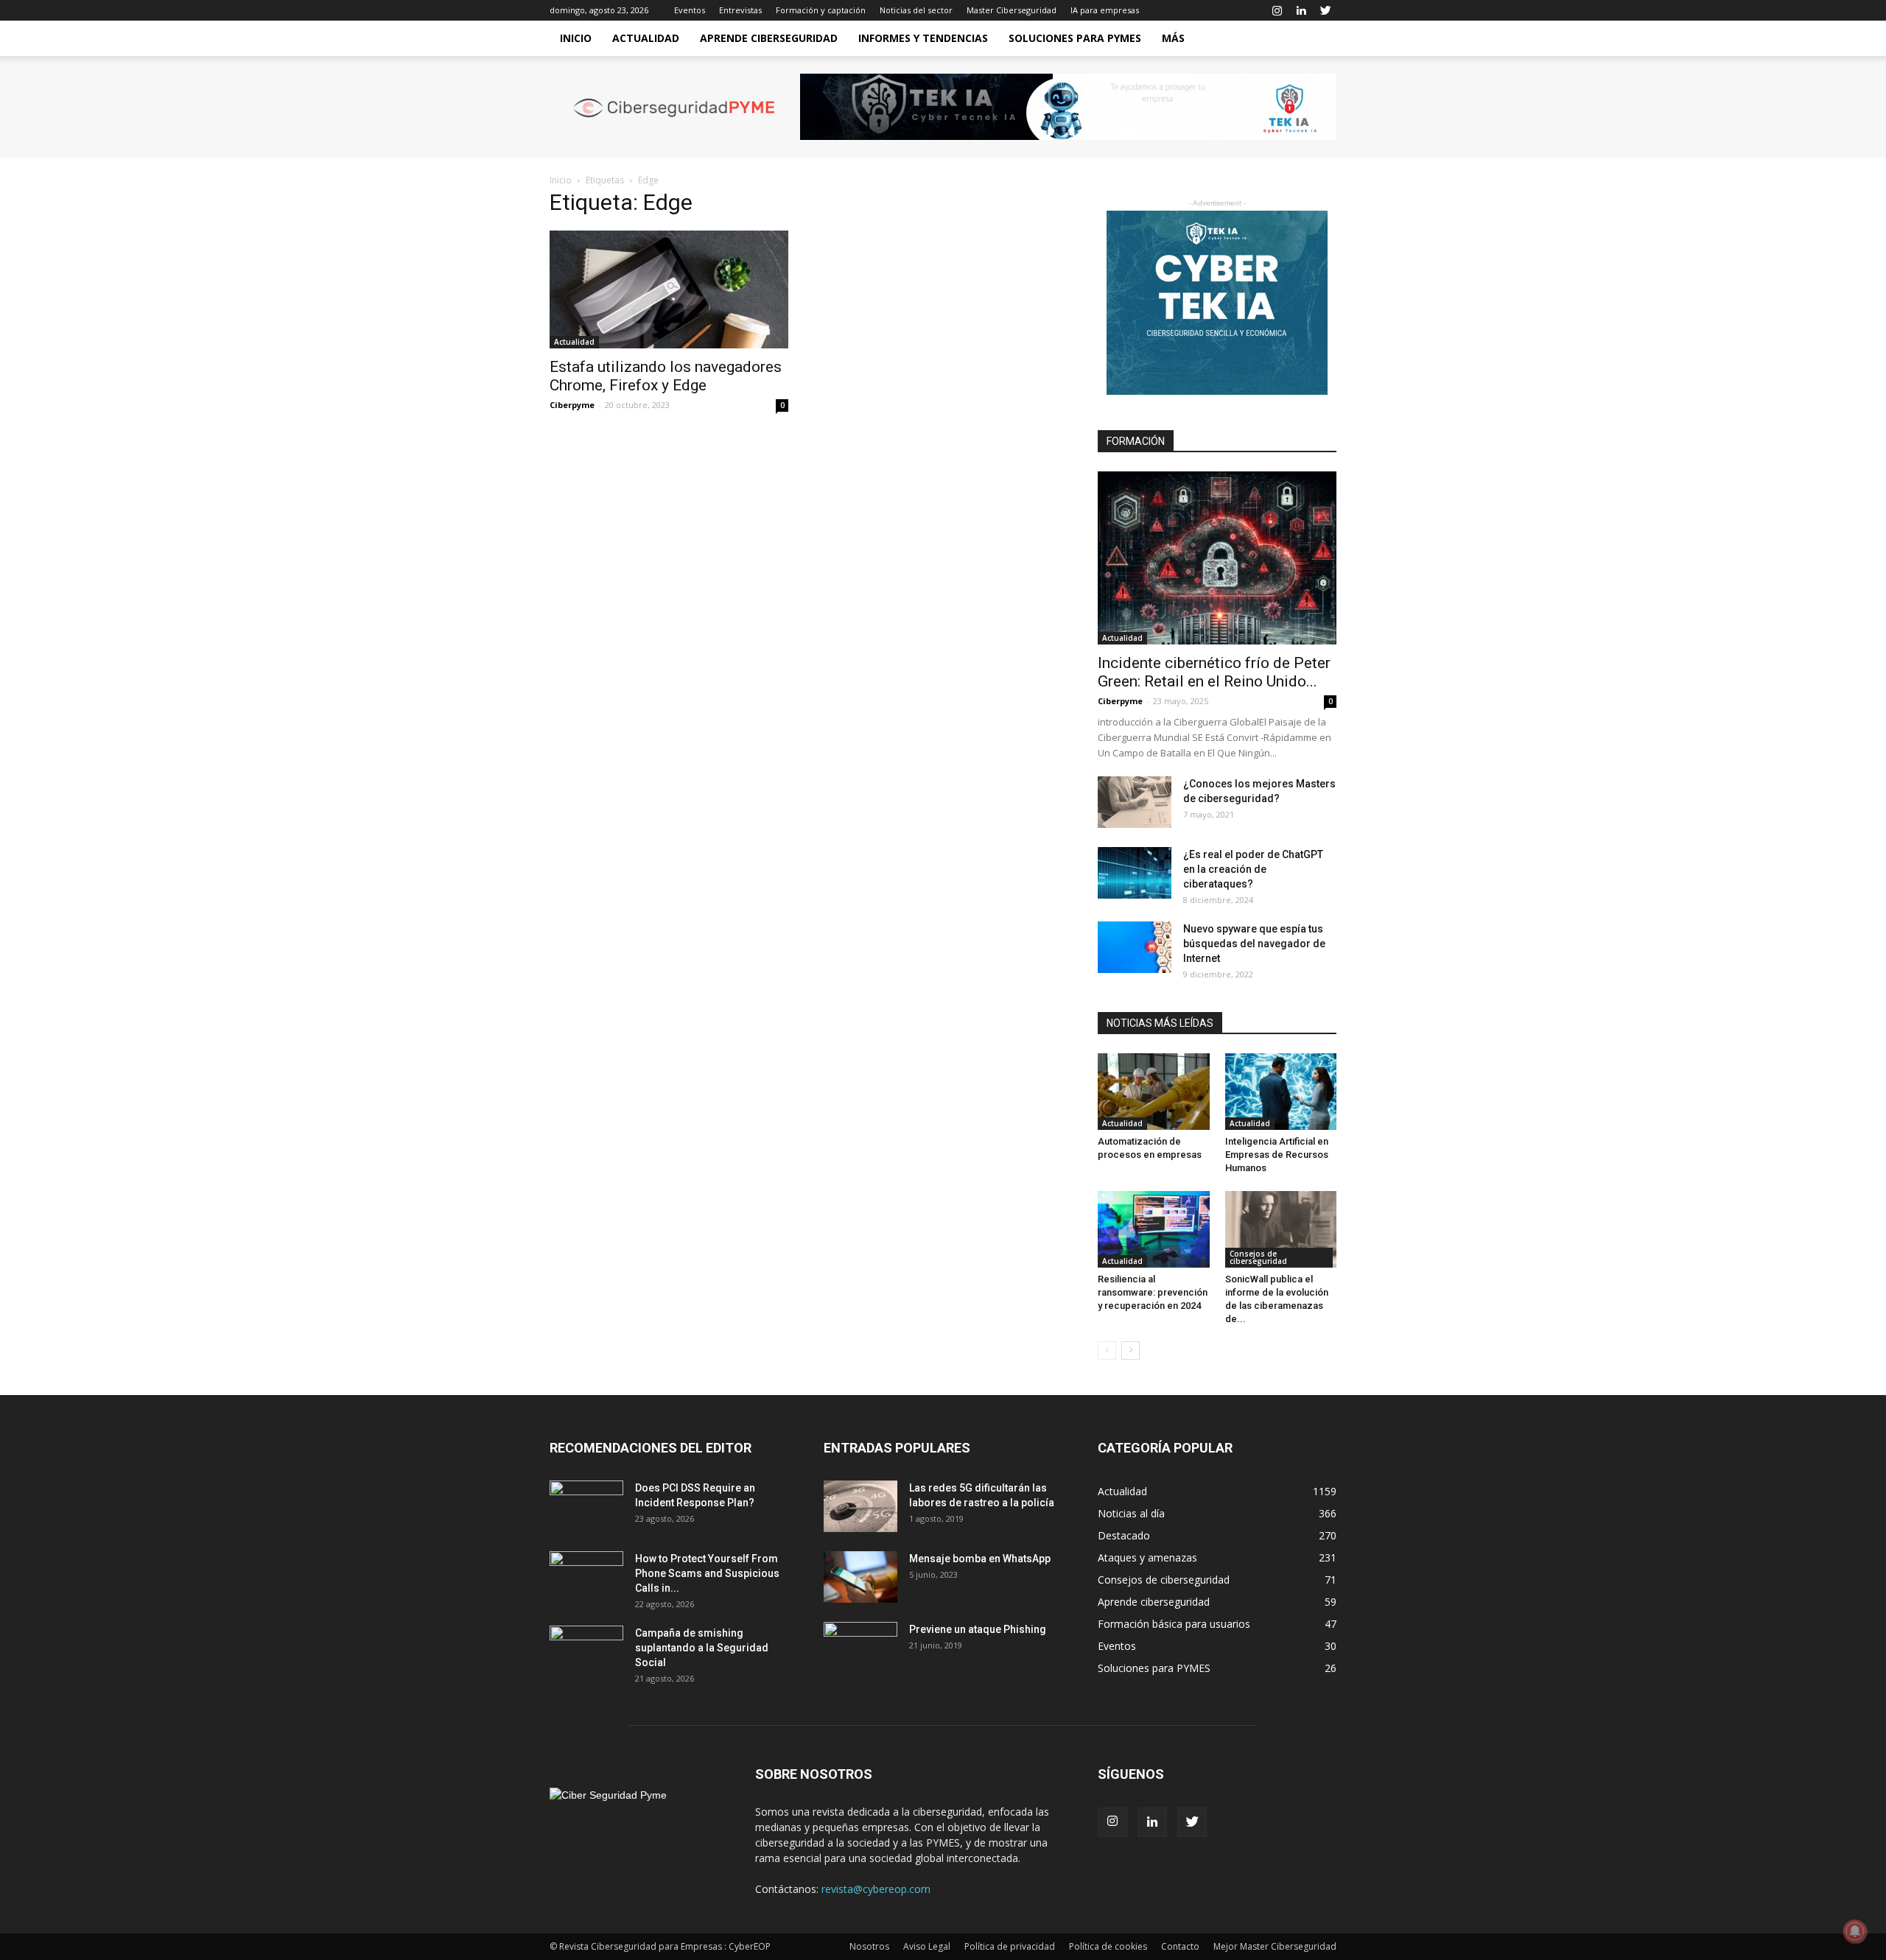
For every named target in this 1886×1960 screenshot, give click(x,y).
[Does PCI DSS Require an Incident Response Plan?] (586, 1506)
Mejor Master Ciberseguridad (1275, 1946)
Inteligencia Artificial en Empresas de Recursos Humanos (1277, 1155)
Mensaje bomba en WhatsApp (980, 1559)
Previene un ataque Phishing (978, 1629)
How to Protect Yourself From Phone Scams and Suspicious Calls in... (707, 1573)
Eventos (690, 10)
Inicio (576, 38)
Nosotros (869, 1946)
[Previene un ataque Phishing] (860, 1648)
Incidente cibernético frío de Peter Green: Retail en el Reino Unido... (1214, 672)
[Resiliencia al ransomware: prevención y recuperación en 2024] (1154, 1229)
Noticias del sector (916, 10)
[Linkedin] (1301, 10)
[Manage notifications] (1855, 1931)
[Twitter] (1325, 10)
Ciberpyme (572, 405)
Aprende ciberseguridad (769, 38)
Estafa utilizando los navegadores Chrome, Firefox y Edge (666, 376)
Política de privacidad (1010, 1946)
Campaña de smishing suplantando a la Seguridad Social (702, 1648)
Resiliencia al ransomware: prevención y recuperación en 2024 (1153, 1292)
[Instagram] (1277, 10)
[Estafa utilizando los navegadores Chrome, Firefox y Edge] (669, 289)
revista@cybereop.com (876, 1889)
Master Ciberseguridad (1012, 10)
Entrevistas (740, 10)
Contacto (1180, 1946)
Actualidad (646, 38)
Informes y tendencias (923, 38)
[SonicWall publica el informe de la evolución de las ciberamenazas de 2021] (1281, 1229)
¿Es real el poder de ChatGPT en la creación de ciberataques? (1253, 869)
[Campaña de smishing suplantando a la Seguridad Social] (586, 1651)
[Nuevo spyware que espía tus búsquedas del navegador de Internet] (1135, 947)
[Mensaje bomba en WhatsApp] (860, 1577)
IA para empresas (1105, 10)
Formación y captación (821, 10)
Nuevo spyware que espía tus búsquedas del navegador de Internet (1254, 944)
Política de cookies (1108, 1946)
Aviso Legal (927, 1946)
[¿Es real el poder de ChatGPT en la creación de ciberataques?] (1135, 873)
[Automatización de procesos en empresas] (1154, 1092)
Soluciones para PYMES (1075, 38)
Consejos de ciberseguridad (1258, 1257)
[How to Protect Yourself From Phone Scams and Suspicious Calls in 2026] (586, 1577)
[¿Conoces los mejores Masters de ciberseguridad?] (1135, 802)
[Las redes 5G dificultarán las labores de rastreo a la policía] (860, 1506)
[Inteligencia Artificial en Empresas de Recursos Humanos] (1281, 1092)
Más (1173, 38)
